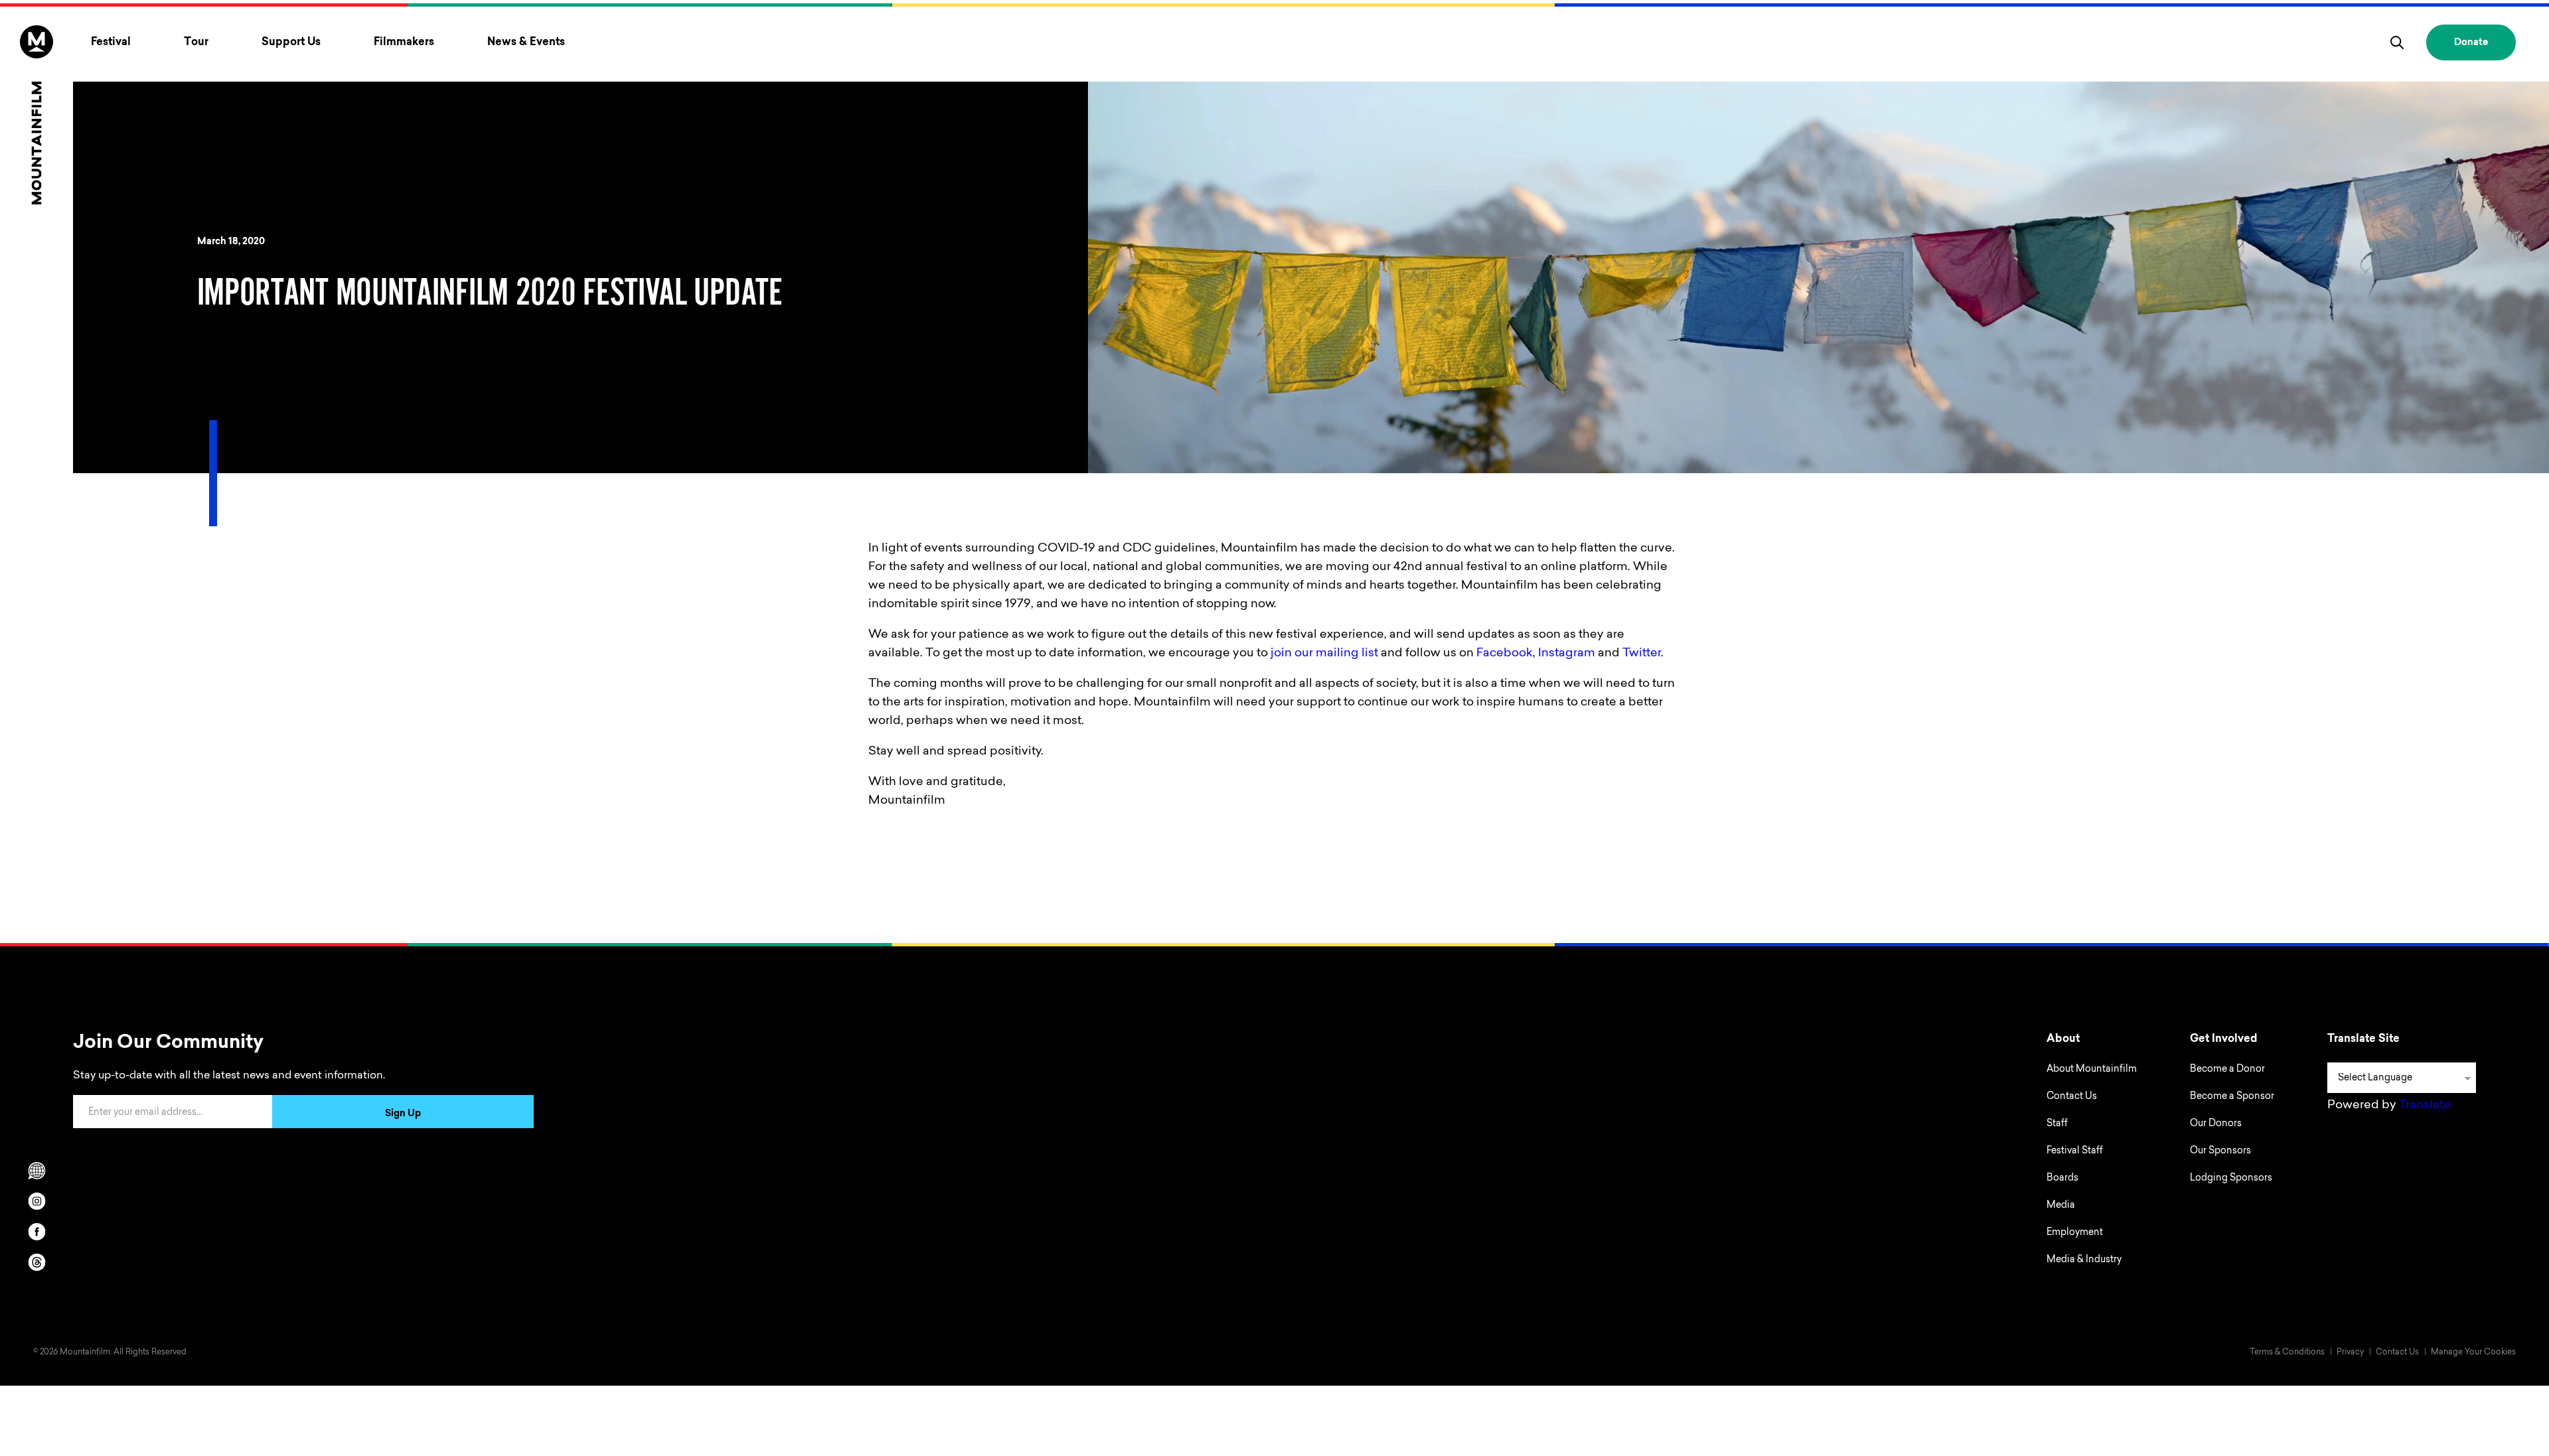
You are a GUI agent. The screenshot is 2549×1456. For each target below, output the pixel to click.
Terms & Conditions (2287, 1352)
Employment (2075, 1233)
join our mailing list (1324, 654)
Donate (2471, 43)
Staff (2057, 1124)
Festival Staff (2075, 1151)
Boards (2062, 1179)
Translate (2425, 1106)
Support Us (291, 42)
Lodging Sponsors (2231, 1179)
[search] (2397, 42)
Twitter (1642, 654)
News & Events (526, 42)
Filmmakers (404, 42)
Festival (111, 42)
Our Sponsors (2220, 1151)
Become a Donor (2227, 1070)
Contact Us (2072, 1097)
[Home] (37, 115)
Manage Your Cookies (2473, 1352)
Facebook (1505, 654)
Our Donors (2216, 1124)
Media (2061, 1206)
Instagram (1567, 654)
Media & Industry (2084, 1260)
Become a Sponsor (2232, 1097)
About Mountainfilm (2092, 1070)
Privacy (2350, 1352)
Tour (196, 42)
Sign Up (403, 1114)
